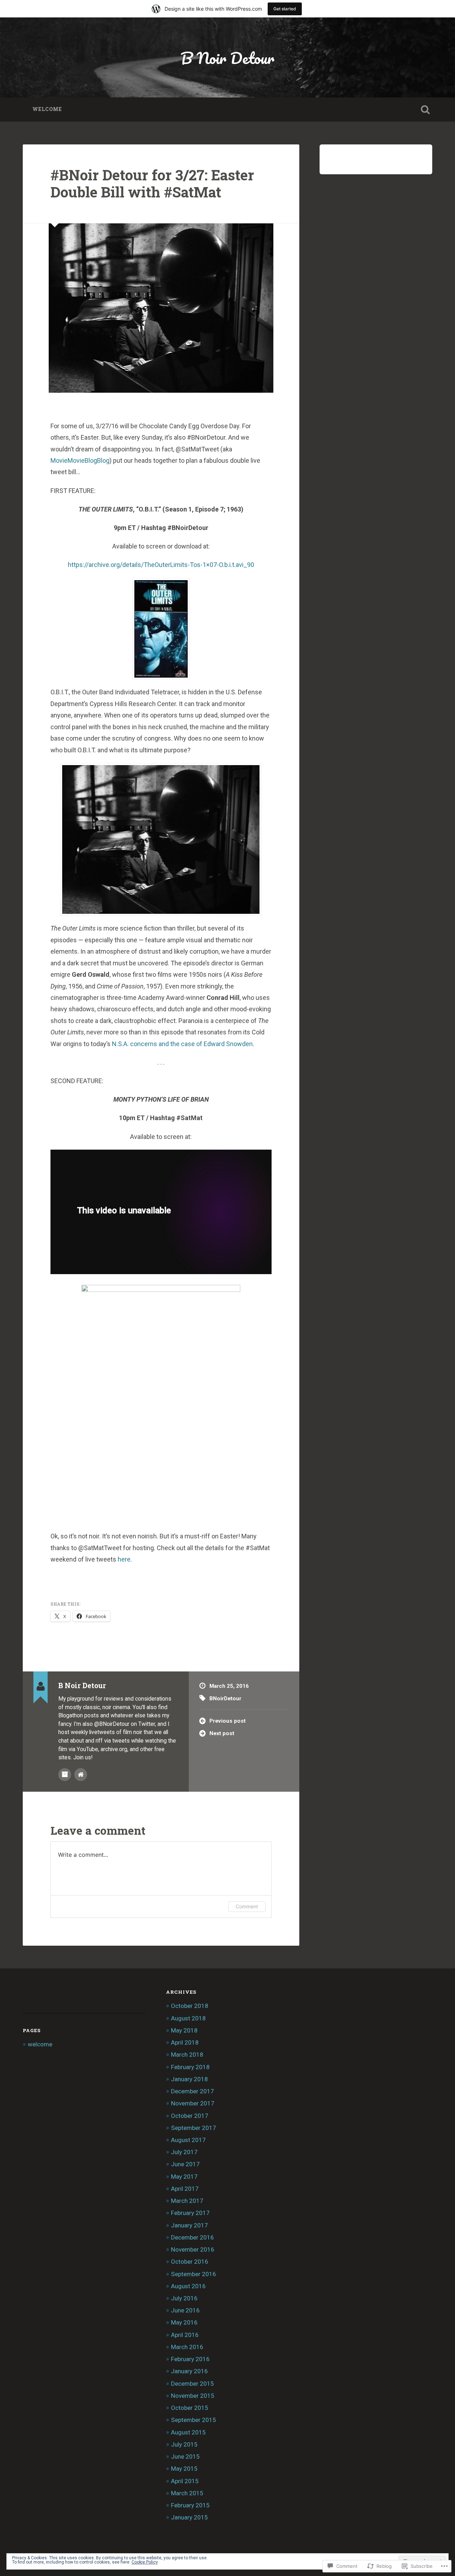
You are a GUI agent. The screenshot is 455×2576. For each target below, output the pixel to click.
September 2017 (194, 2128)
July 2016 (184, 2298)
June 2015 (185, 2456)
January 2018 (189, 2079)
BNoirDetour (225, 1698)
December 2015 (192, 2384)
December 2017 (192, 2091)
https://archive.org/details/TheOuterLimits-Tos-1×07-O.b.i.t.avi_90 (161, 565)
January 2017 (189, 2225)
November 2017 (193, 2103)
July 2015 (184, 2444)
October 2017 (190, 2116)
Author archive (65, 1775)
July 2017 (184, 2152)
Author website (81, 1775)
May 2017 (184, 2177)
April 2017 (185, 2189)
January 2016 (189, 2371)
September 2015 (194, 2420)
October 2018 (190, 2006)
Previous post (227, 1721)
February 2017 (190, 2213)
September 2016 (194, 2274)
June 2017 (185, 2164)
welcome (47, 109)
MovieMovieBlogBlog (80, 460)
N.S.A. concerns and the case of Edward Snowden (182, 1044)
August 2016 (188, 2286)
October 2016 (190, 2262)
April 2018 (185, 2042)
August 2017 (188, 2140)
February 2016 (190, 2359)
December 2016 (192, 2237)
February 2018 (190, 2067)
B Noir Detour (227, 58)
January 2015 (189, 2517)
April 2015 (185, 2481)
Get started (285, 9)
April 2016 (185, 2335)
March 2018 (187, 2055)
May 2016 (184, 2322)
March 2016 (187, 2347)
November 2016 (193, 2249)
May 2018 (184, 2030)
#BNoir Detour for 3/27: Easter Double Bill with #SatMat (152, 184)
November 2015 (193, 2396)
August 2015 (188, 2432)
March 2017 (187, 2201)
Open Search (425, 110)
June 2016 (185, 2310)
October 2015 (190, 2408)
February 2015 (190, 2505)
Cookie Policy (145, 2562)
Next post (222, 1733)
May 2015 (184, 2469)
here (124, 1559)
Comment (247, 1906)
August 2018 (188, 2018)
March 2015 (187, 2493)
